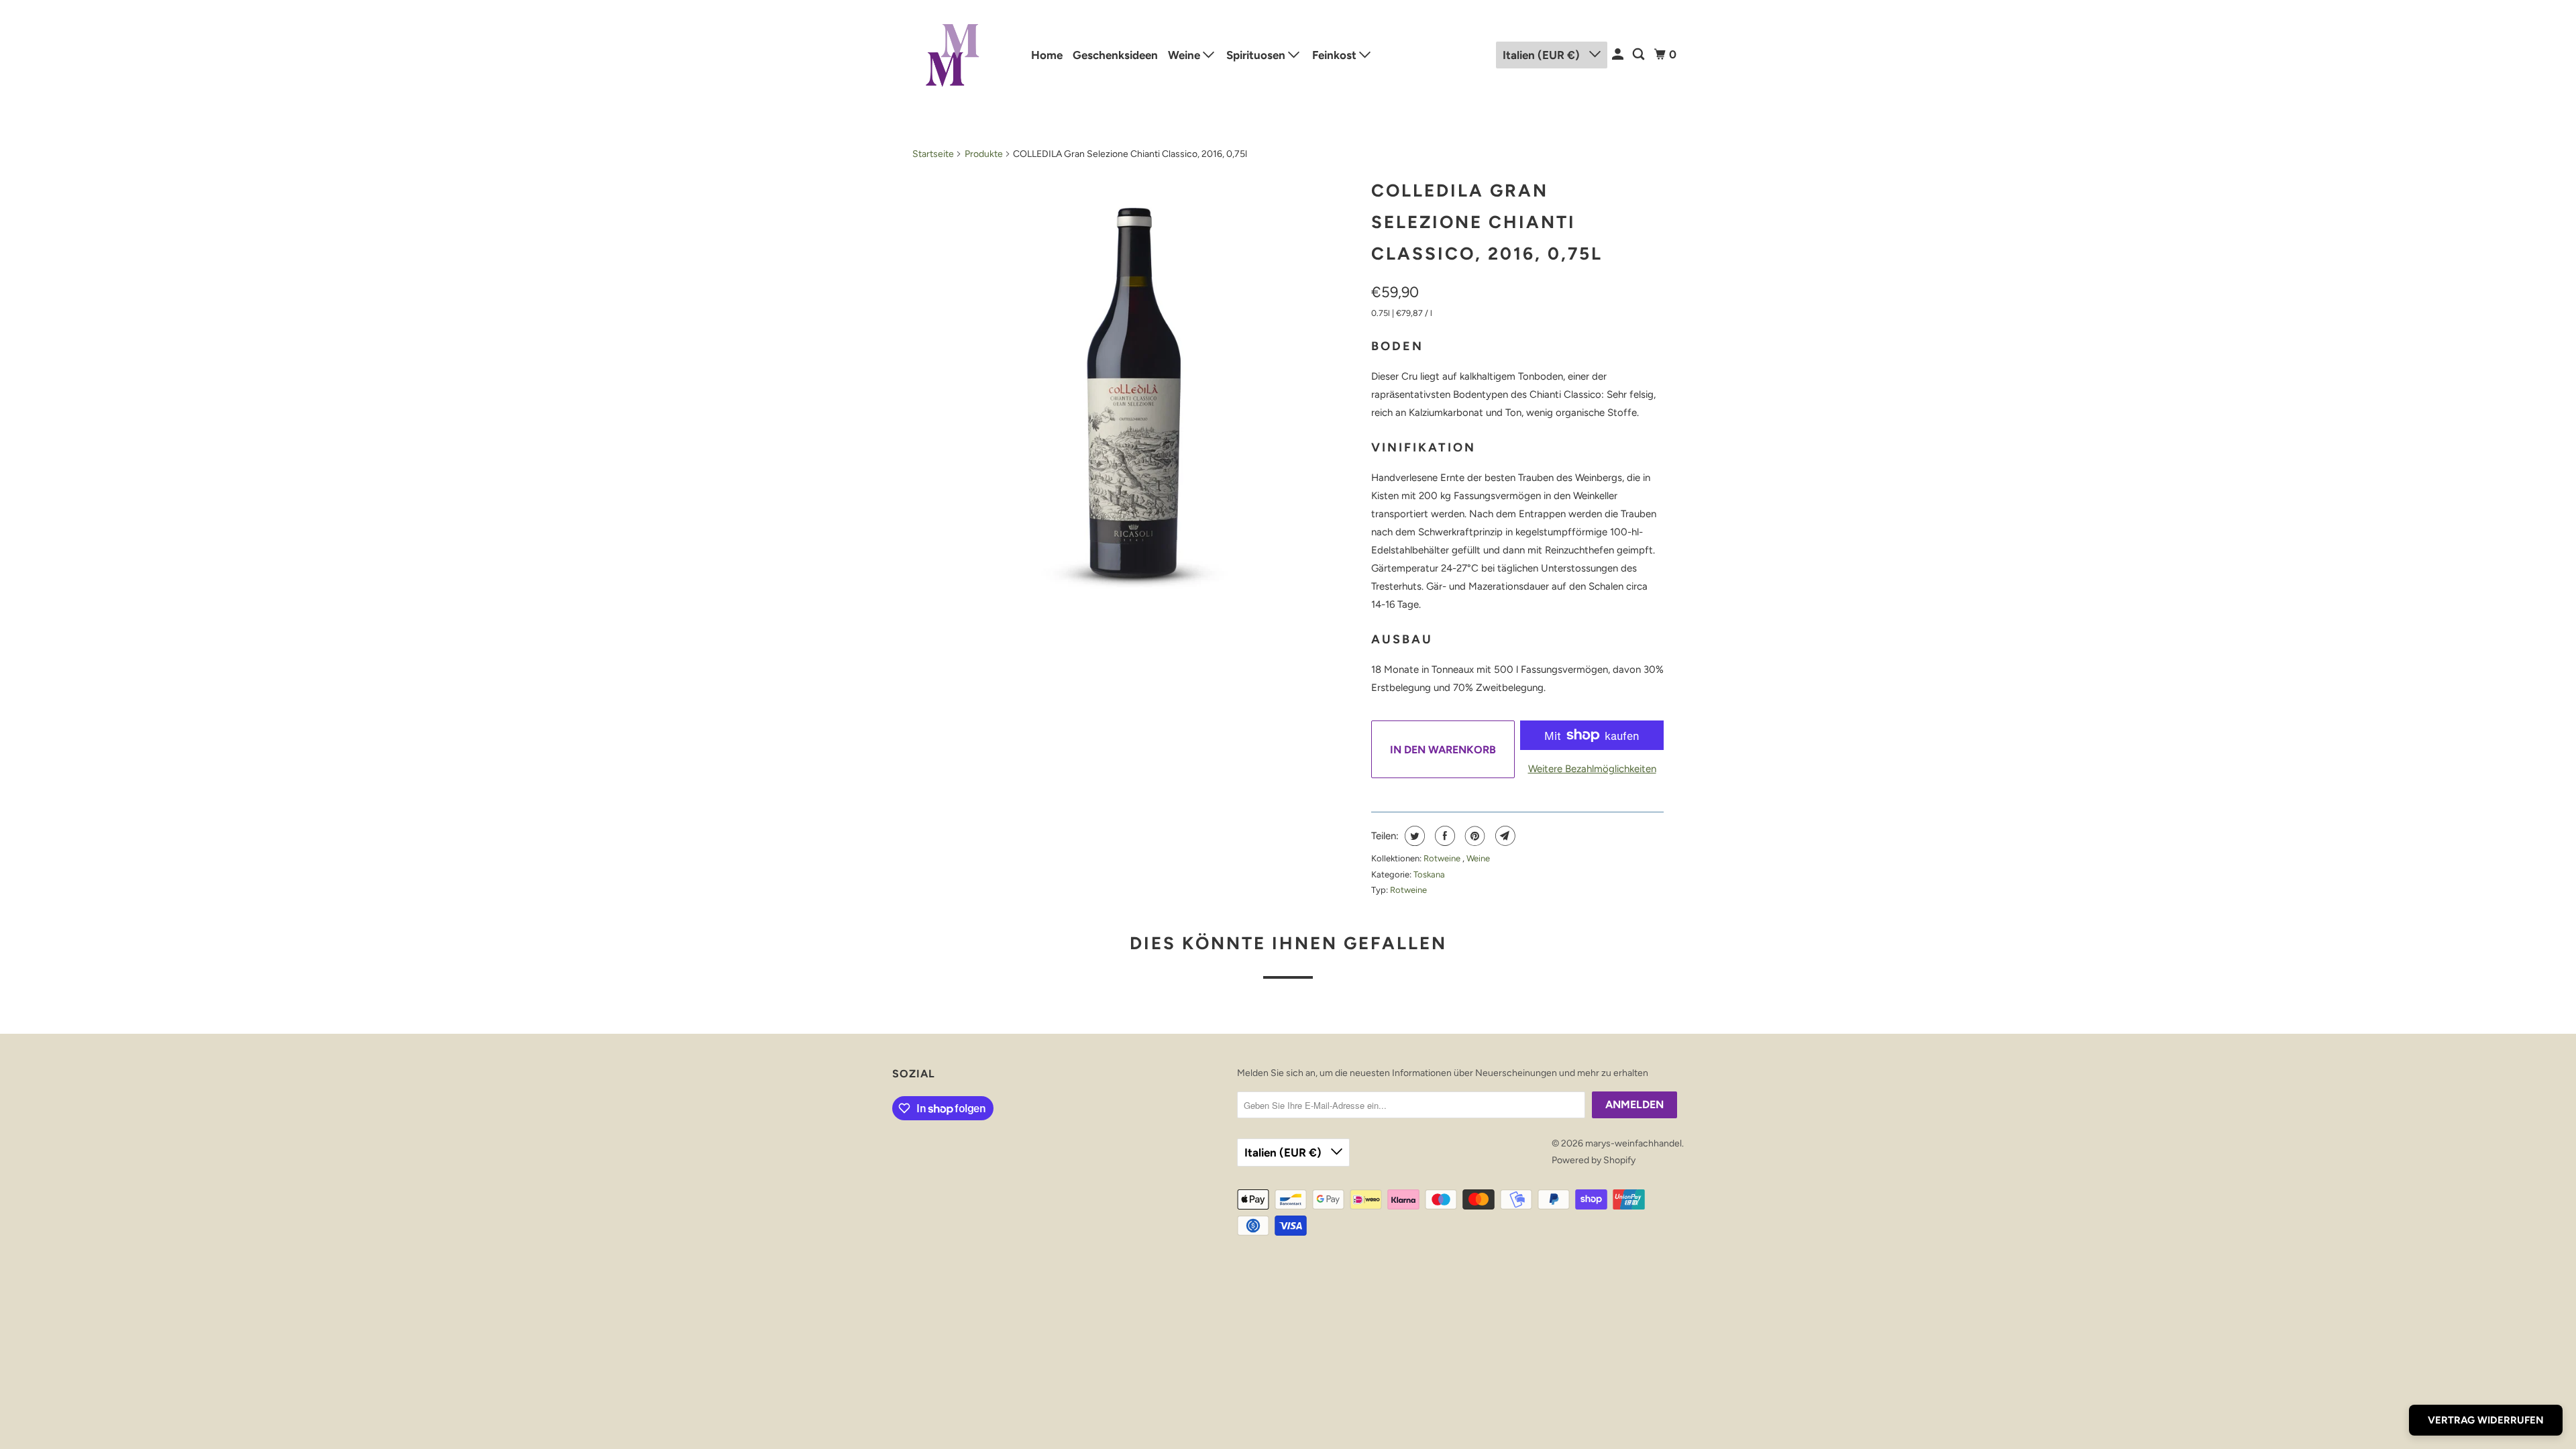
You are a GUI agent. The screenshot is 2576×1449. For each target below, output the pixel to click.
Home (1047, 55)
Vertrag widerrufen (2486, 1420)
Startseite (933, 154)
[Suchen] (1640, 55)
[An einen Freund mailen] (1504, 836)
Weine (1185, 55)
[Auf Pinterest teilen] (1473, 836)
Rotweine (1443, 858)
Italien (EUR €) (1543, 55)
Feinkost (1336, 55)
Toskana (1429, 874)
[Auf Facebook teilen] (1443, 836)
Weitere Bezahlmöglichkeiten (1592, 769)
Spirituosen (1257, 55)
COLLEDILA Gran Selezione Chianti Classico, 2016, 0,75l (1487, 222)
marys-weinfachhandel (1633, 1143)
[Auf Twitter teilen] (1413, 836)
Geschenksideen (1115, 55)
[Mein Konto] (1619, 55)
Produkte (984, 154)
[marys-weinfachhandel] (953, 55)
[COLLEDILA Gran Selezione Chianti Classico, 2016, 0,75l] (1135, 394)
